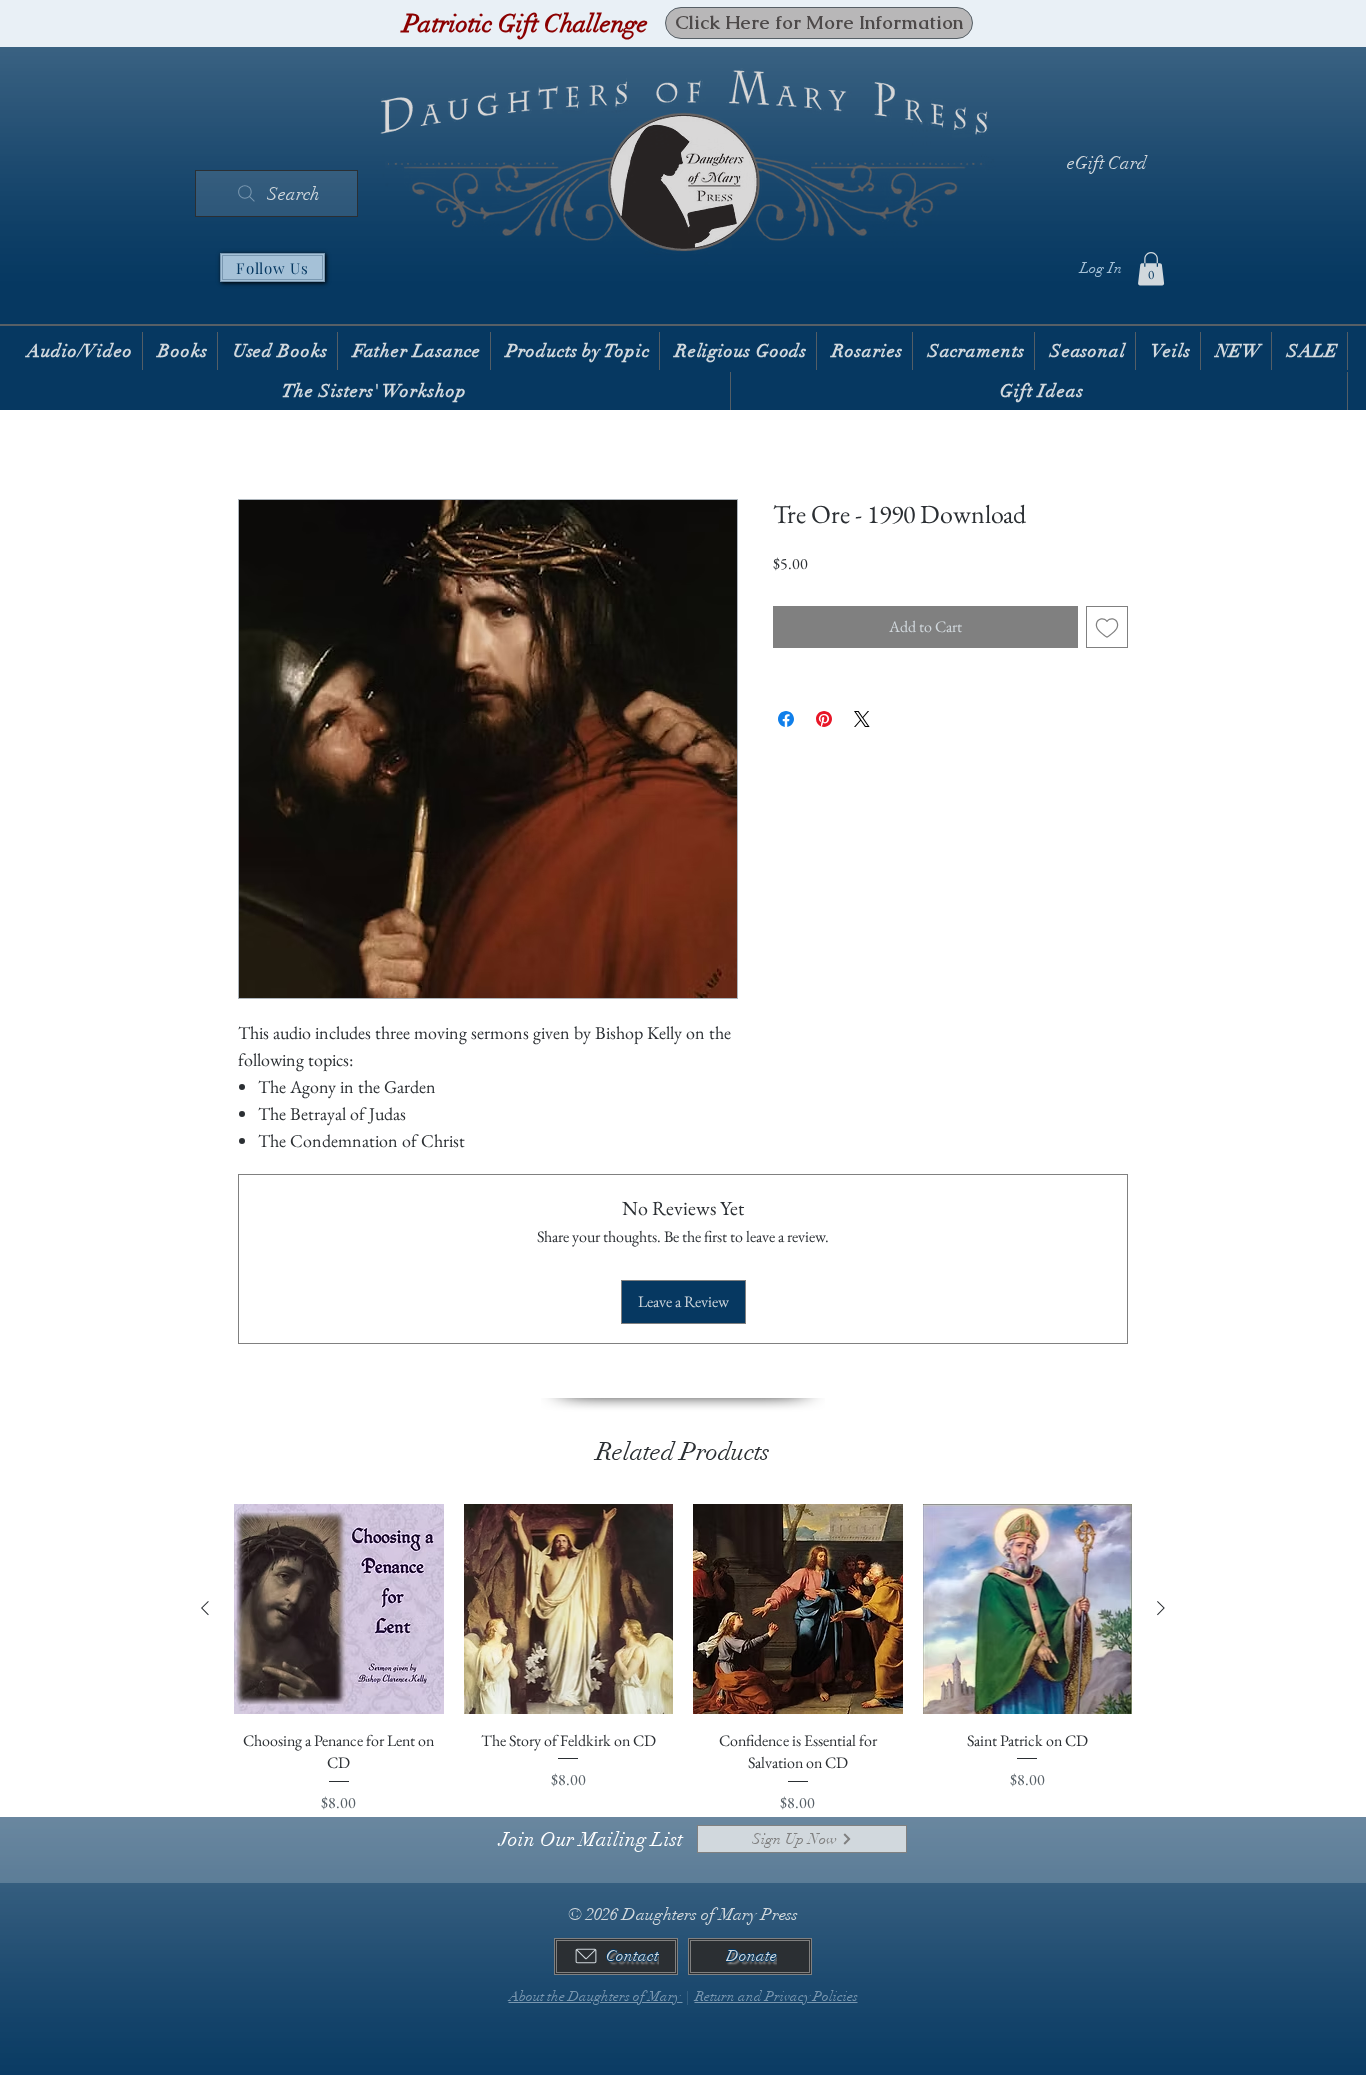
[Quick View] (339, 1609)
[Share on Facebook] (786, 719)
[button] (1151, 268)
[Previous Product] (205, 1608)
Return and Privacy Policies (776, 1996)
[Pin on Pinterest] (824, 719)
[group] (683, 1659)
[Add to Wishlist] (1107, 627)
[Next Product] (1161, 1608)
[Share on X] (862, 719)
